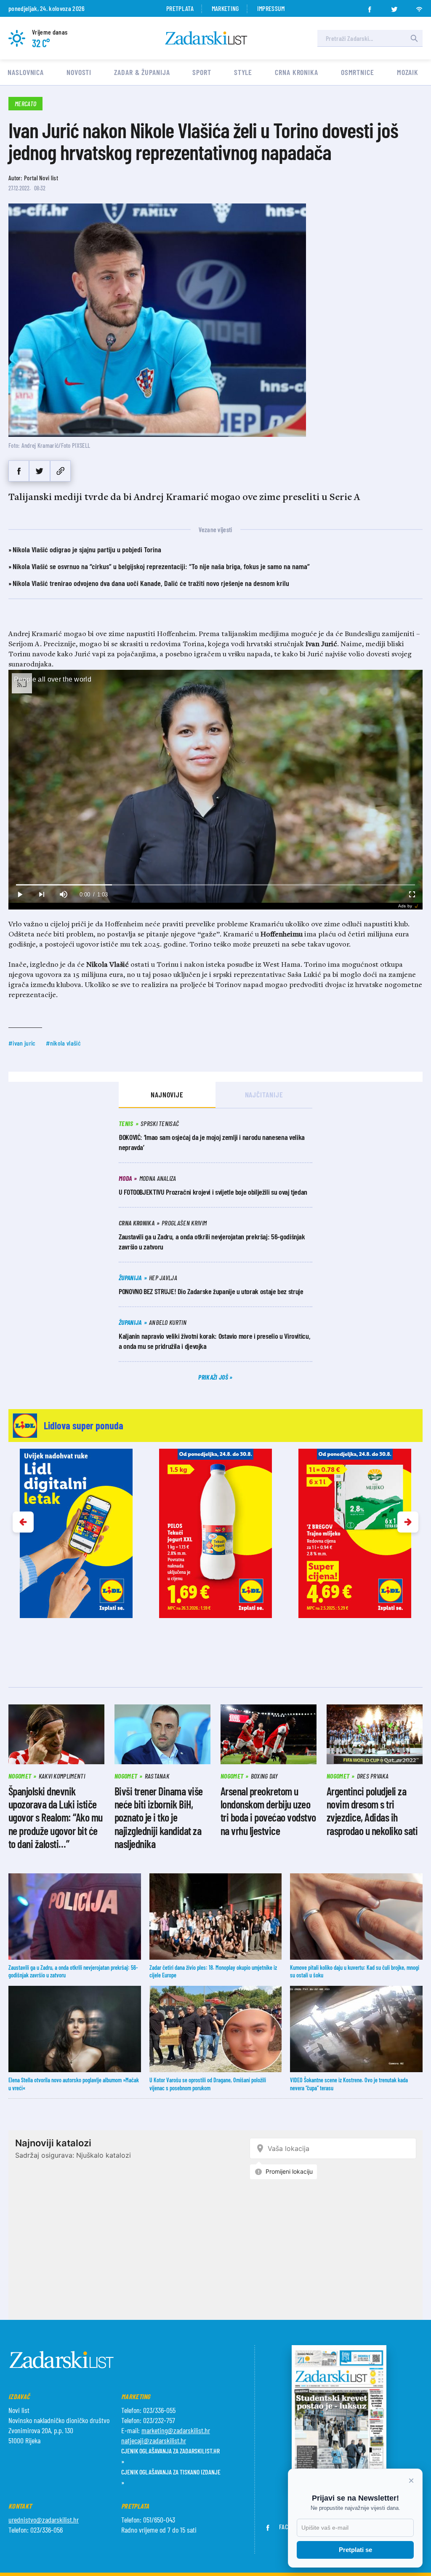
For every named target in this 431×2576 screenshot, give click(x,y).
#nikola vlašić (63, 1043)
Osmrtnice (358, 72)
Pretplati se (355, 2550)
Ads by (405, 906)
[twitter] (394, 7)
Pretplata (180, 8)
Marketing (225, 8)
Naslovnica (26, 72)
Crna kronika (297, 72)
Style (243, 72)
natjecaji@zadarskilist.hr (154, 2440)
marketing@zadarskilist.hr (176, 2430)
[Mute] (63, 895)
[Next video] (41, 895)
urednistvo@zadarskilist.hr (44, 2520)
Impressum (271, 8)
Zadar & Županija (142, 72)
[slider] (215, 885)
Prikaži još (214, 1377)
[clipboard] (60, 471)
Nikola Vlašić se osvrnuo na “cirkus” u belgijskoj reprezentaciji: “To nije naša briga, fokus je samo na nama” (161, 566)
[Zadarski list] (206, 38)
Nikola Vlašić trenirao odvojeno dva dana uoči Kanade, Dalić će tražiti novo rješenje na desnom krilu (151, 583)
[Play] (19, 895)
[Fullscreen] (412, 895)
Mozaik (408, 72)
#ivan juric (22, 1043)
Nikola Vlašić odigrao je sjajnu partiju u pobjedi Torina (87, 549)
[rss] (419, 7)
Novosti (79, 72)
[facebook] (370, 7)
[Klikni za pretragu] (414, 38)
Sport (202, 72)
